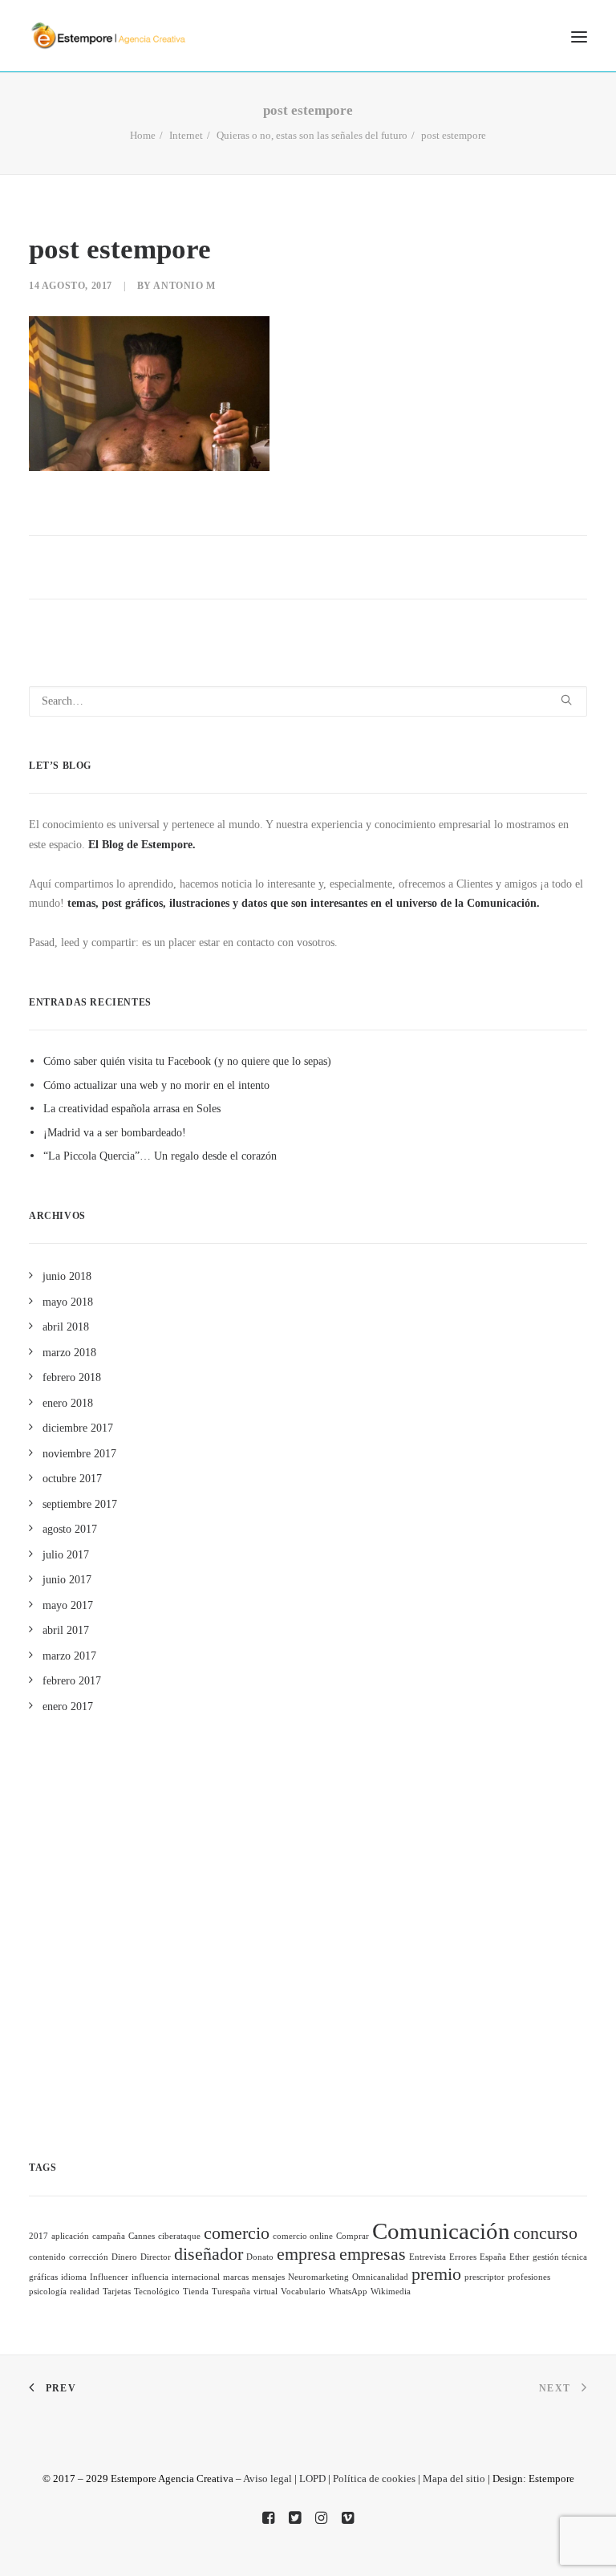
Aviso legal (267, 2478)
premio (436, 2274)
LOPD (312, 2478)
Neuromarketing (318, 2277)
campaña (109, 2236)
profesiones (529, 2277)
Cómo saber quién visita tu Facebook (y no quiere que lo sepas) (187, 1061)
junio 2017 (67, 1580)
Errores (463, 2257)
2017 (38, 2236)
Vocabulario (303, 2292)
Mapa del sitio (454, 2478)
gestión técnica (560, 2257)
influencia (150, 2277)
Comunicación (441, 2231)
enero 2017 (68, 1706)
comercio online (303, 2236)
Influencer (109, 2277)
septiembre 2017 (80, 1504)
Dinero (124, 2257)
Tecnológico (157, 2292)
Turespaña (231, 2292)
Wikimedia (391, 2292)
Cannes (142, 2236)
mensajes (268, 2277)
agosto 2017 (70, 1529)
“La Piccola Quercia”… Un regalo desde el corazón (160, 1156)
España (493, 2257)
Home (143, 135)
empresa (306, 2254)
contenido (47, 2257)
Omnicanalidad (380, 2277)
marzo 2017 (69, 1656)
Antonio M (184, 286)
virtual (265, 2292)
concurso (545, 2233)
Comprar (353, 2236)
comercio (237, 2233)
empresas (373, 2254)
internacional (196, 2277)
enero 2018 (68, 1403)
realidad (85, 2292)
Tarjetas (117, 2292)
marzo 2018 (69, 1353)
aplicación (70, 2236)
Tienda (196, 2292)
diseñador (209, 2254)
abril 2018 (66, 1327)
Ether (519, 2257)
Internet (186, 135)
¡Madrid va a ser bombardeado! (115, 1133)
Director (156, 2257)
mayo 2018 (68, 1302)
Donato (260, 2257)
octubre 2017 (72, 1479)
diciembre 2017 (78, 1428)
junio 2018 (67, 1276)
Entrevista (428, 2257)
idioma (74, 2277)
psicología (48, 2292)
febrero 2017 (72, 1681)
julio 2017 (66, 1555)
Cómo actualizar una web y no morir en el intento (156, 1085)
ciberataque (179, 2236)
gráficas (43, 2277)
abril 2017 (66, 1630)
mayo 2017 (68, 1605)
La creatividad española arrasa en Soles (132, 1109)
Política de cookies (374, 2478)
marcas (236, 2277)
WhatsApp (348, 2292)
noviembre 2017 (79, 1454)
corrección (89, 2257)
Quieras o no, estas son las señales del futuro (312, 135)
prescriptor (484, 2277)
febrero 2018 (72, 1377)
